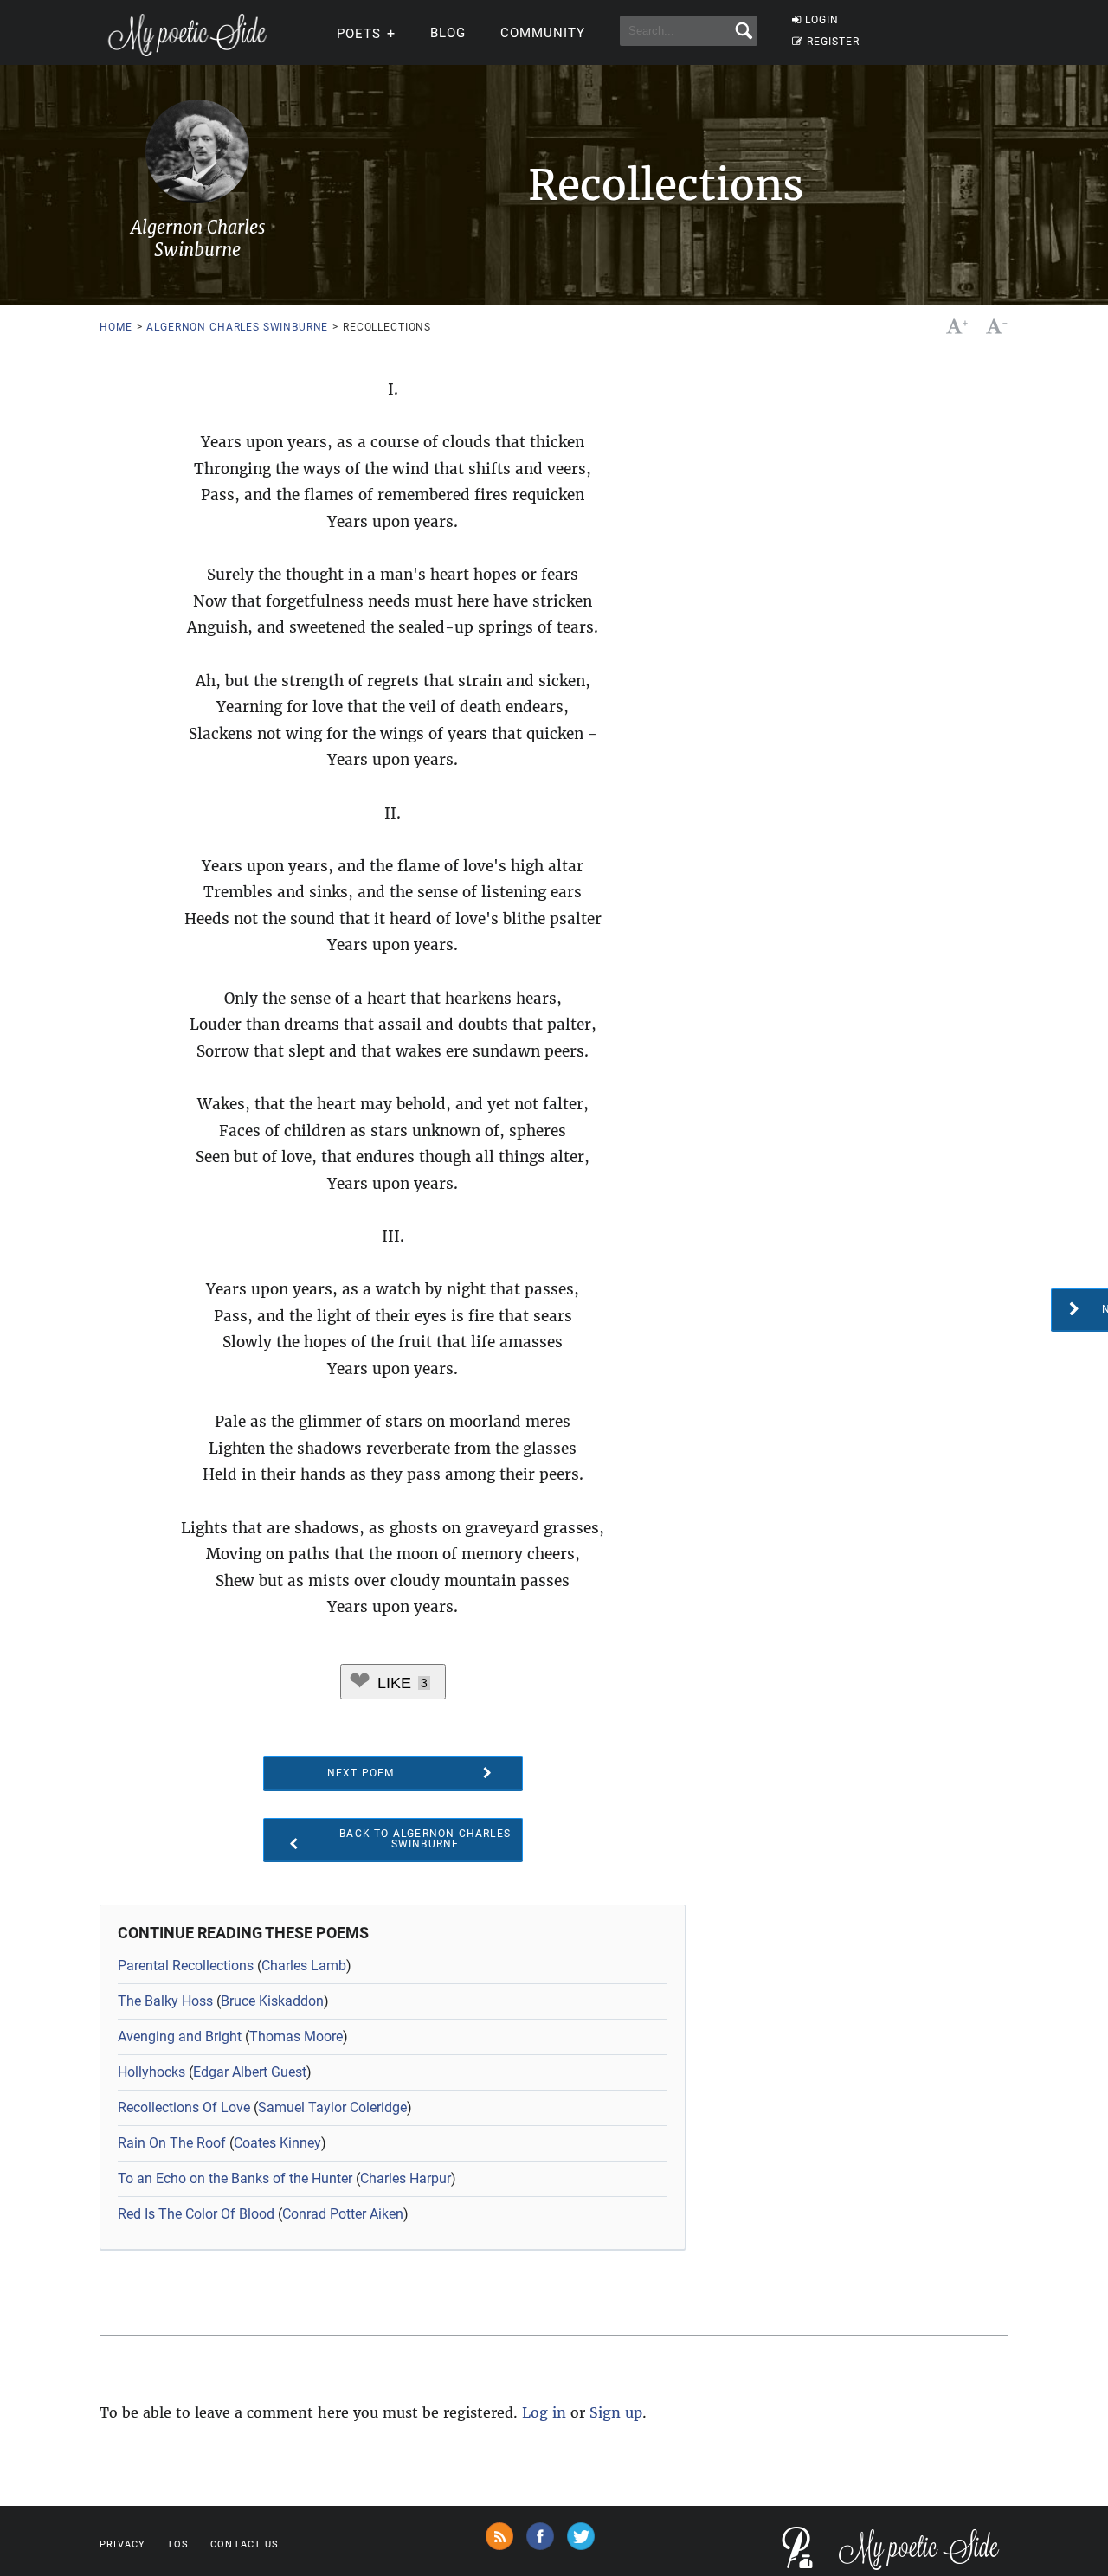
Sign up (616, 2412)
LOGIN (822, 20)
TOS (178, 2544)
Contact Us (245, 2544)
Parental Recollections (186, 1966)
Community (543, 33)
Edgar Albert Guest (250, 2072)
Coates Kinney (277, 2143)
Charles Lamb (304, 1966)
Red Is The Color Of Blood (196, 2214)
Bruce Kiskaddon (272, 2001)
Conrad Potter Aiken (343, 2214)
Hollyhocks (151, 2072)
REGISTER (833, 42)
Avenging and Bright (180, 2036)
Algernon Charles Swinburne (237, 327)
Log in (544, 2412)
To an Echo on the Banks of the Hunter (235, 2178)
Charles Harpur (406, 2178)
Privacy (122, 2544)
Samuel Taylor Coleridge (332, 2107)
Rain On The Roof (172, 2143)
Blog (448, 33)
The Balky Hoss (165, 2001)
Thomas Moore (296, 2036)
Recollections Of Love (184, 2107)
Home (116, 327)
